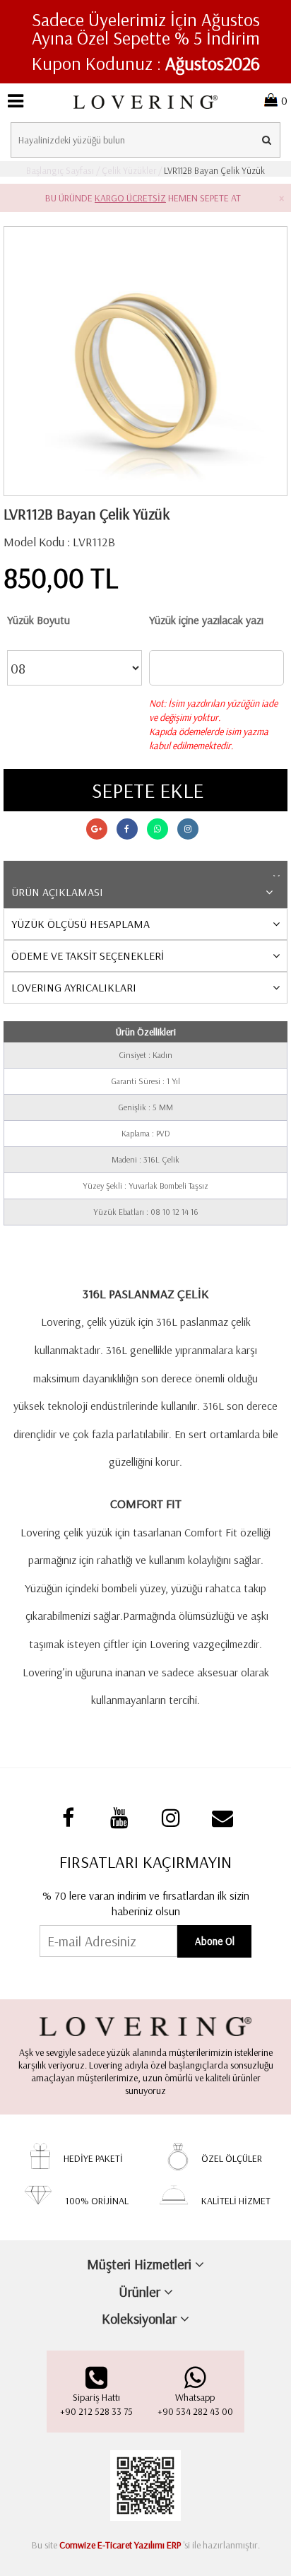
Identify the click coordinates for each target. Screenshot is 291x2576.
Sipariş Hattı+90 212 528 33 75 (96, 2404)
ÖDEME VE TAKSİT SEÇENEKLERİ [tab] (88, 955)
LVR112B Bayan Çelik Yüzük (213, 170)
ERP (174, 2545)
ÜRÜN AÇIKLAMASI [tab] (57, 892)
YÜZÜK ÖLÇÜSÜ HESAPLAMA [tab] (81, 924)
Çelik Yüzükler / (131, 170)
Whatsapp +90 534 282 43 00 (195, 2404)
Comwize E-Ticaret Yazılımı (112, 2545)
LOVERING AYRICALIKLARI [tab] (74, 987)
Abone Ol (215, 1941)
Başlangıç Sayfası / (63, 170)
